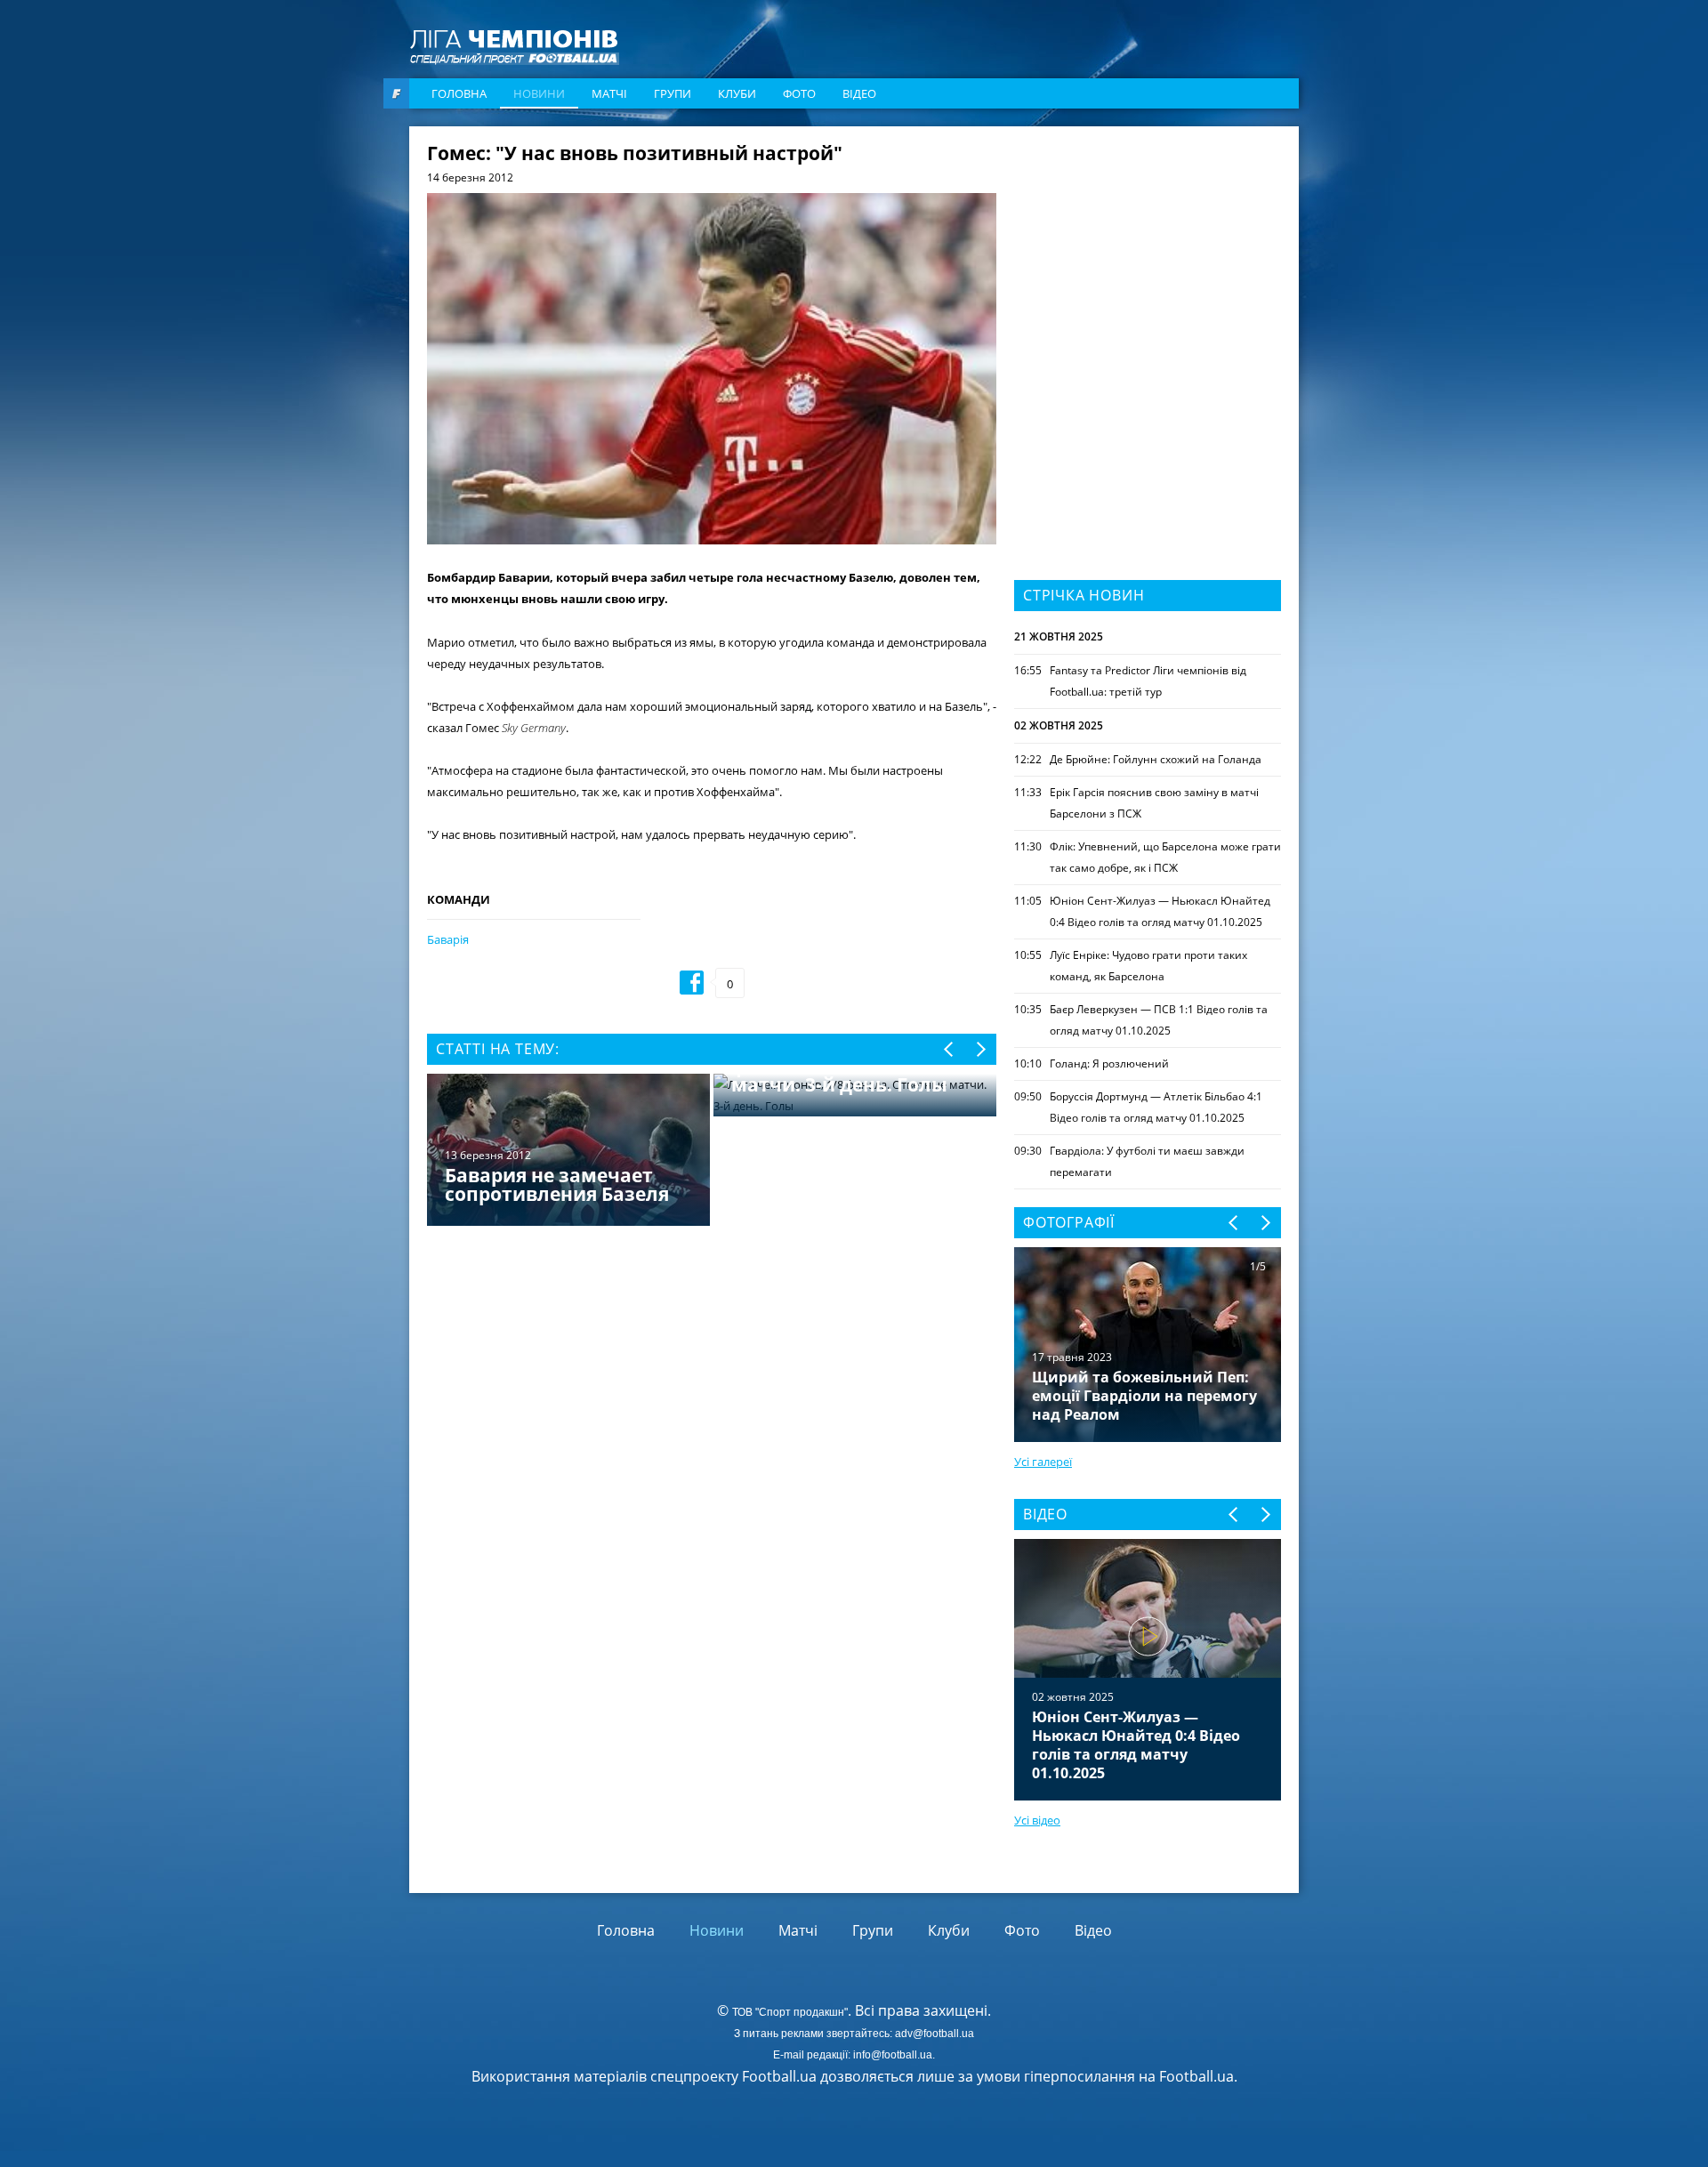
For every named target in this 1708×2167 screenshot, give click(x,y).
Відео (859, 93)
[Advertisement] (1148, 255)
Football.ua (1196, 2076)
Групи (673, 93)
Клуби (737, 93)
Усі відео (1037, 1820)
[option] (712, 1152)
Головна (459, 93)
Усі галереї (1043, 1462)
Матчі (609, 93)
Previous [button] (950, 1049)
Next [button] (980, 1049)
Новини (539, 93)
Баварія (448, 939)
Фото (799, 93)
